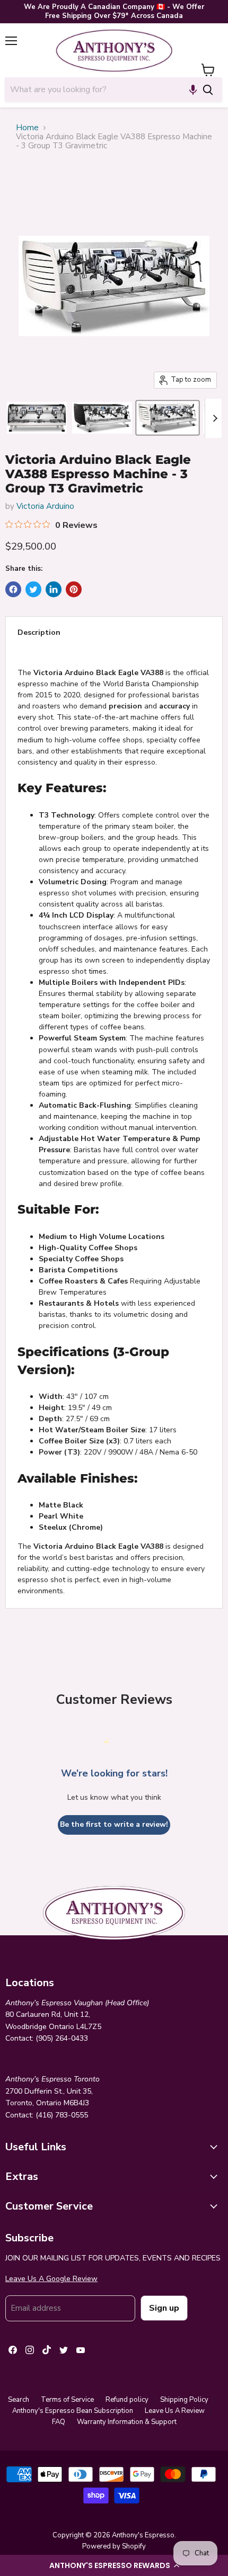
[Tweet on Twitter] (33, 589)
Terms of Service (67, 2400)
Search (19, 2400)
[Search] (208, 89)
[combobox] (99, 89)
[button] (114, 2565)
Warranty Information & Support (127, 2422)
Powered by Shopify (114, 2546)
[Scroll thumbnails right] (213, 418)
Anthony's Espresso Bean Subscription (73, 2411)
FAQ (59, 2422)
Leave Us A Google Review (51, 2279)
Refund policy (127, 2400)
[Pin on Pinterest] (74, 589)
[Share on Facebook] (13, 589)
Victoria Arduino (45, 506)
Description (39, 632)
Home (27, 128)
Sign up (164, 2308)
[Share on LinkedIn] (54, 589)
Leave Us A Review (175, 2411)
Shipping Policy (184, 2400)
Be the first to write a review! (114, 1824)
